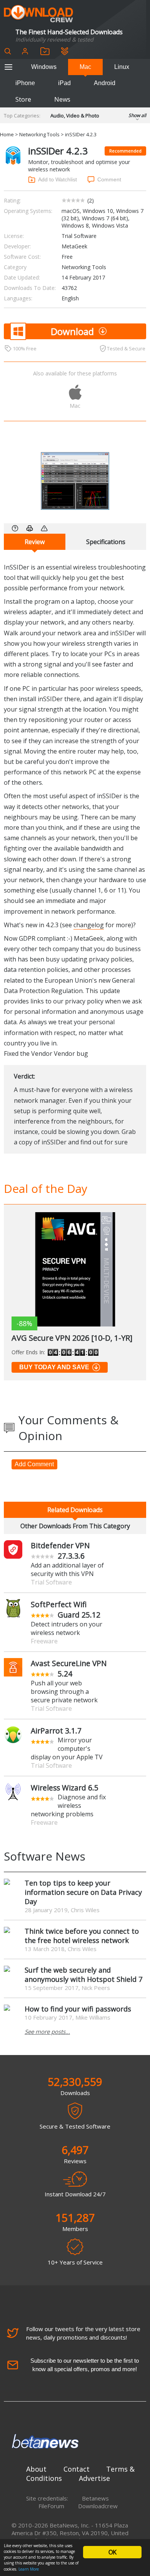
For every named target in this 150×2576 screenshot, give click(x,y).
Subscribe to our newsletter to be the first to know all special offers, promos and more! (85, 2365)
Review (35, 542)
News (62, 99)
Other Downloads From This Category (75, 1526)
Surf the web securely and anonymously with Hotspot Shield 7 (83, 1975)
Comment (109, 179)
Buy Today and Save (54, 1367)
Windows (44, 67)
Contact (77, 2469)
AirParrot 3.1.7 (56, 1731)
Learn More (29, 2569)
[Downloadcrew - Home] (38, 14)
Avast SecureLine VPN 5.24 (69, 1668)
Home (7, 134)
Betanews (95, 2498)
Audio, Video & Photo (75, 116)
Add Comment (34, 1464)
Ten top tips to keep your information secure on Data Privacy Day (83, 1892)
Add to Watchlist (57, 179)
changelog (89, 925)
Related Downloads (75, 1510)
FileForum (51, 2506)
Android (105, 83)
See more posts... (47, 2032)
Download (72, 331)
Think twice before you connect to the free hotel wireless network (82, 1936)
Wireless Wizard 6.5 (65, 1788)
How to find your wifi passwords (78, 2009)
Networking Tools (39, 134)
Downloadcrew (98, 2506)
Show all (137, 115)
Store (23, 99)
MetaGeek (74, 246)
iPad (64, 83)
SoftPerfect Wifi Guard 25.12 (66, 1610)
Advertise (94, 2478)
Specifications (106, 542)
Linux (122, 67)
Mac (85, 67)
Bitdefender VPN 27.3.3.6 (60, 1551)
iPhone (25, 83)
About (36, 2469)
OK (112, 2552)
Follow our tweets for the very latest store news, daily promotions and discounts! (83, 2333)
